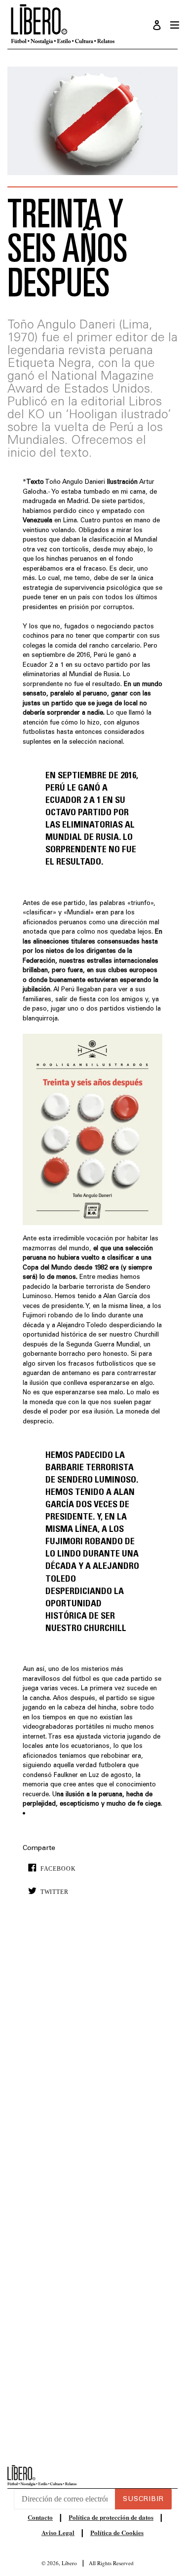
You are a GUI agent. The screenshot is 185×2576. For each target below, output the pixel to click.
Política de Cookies (117, 2532)
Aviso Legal (58, 2532)
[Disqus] (93, 2054)
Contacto (40, 2517)
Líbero (69, 2563)
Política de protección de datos (111, 2517)
